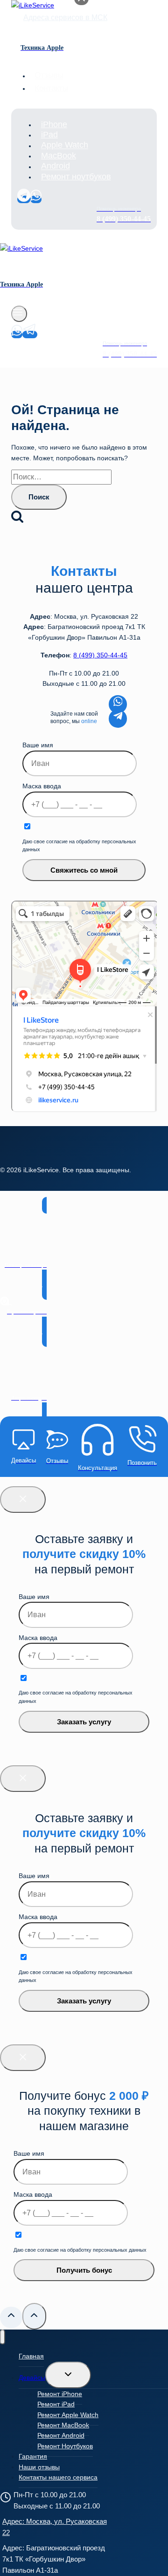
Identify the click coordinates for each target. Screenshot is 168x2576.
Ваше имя (38, 745)
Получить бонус (84, 2270)
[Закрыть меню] (3, 2337)
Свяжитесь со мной (84, 870)
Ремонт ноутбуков (76, 177)
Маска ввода (42, 786)
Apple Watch (65, 145)
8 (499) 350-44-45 (100, 655)
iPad (49, 135)
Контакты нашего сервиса (58, 2477)
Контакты (51, 88)
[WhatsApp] (36, 199)
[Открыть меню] (19, 314)
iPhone (54, 124)
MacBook (59, 156)
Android (56, 166)
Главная (31, 2356)
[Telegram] (24, 199)
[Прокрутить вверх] (11, 2317)
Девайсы (32, 2378)
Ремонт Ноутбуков (65, 2446)
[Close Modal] (23, 1500)
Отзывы (49, 76)
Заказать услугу (84, 1722)
